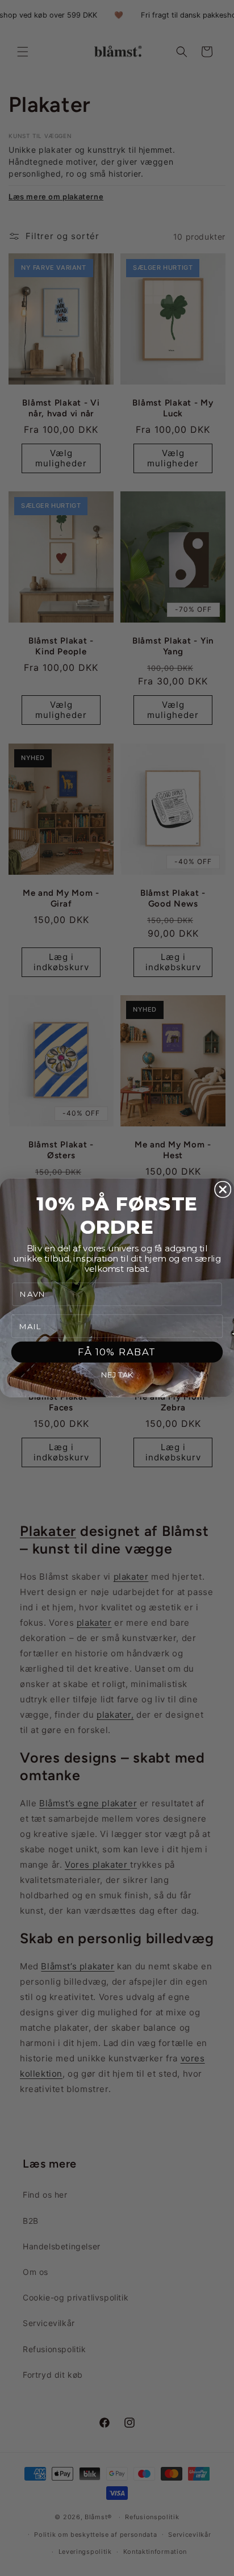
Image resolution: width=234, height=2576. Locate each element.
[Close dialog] (223, 1189)
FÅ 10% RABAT (117, 1352)
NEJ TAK (117, 1375)
